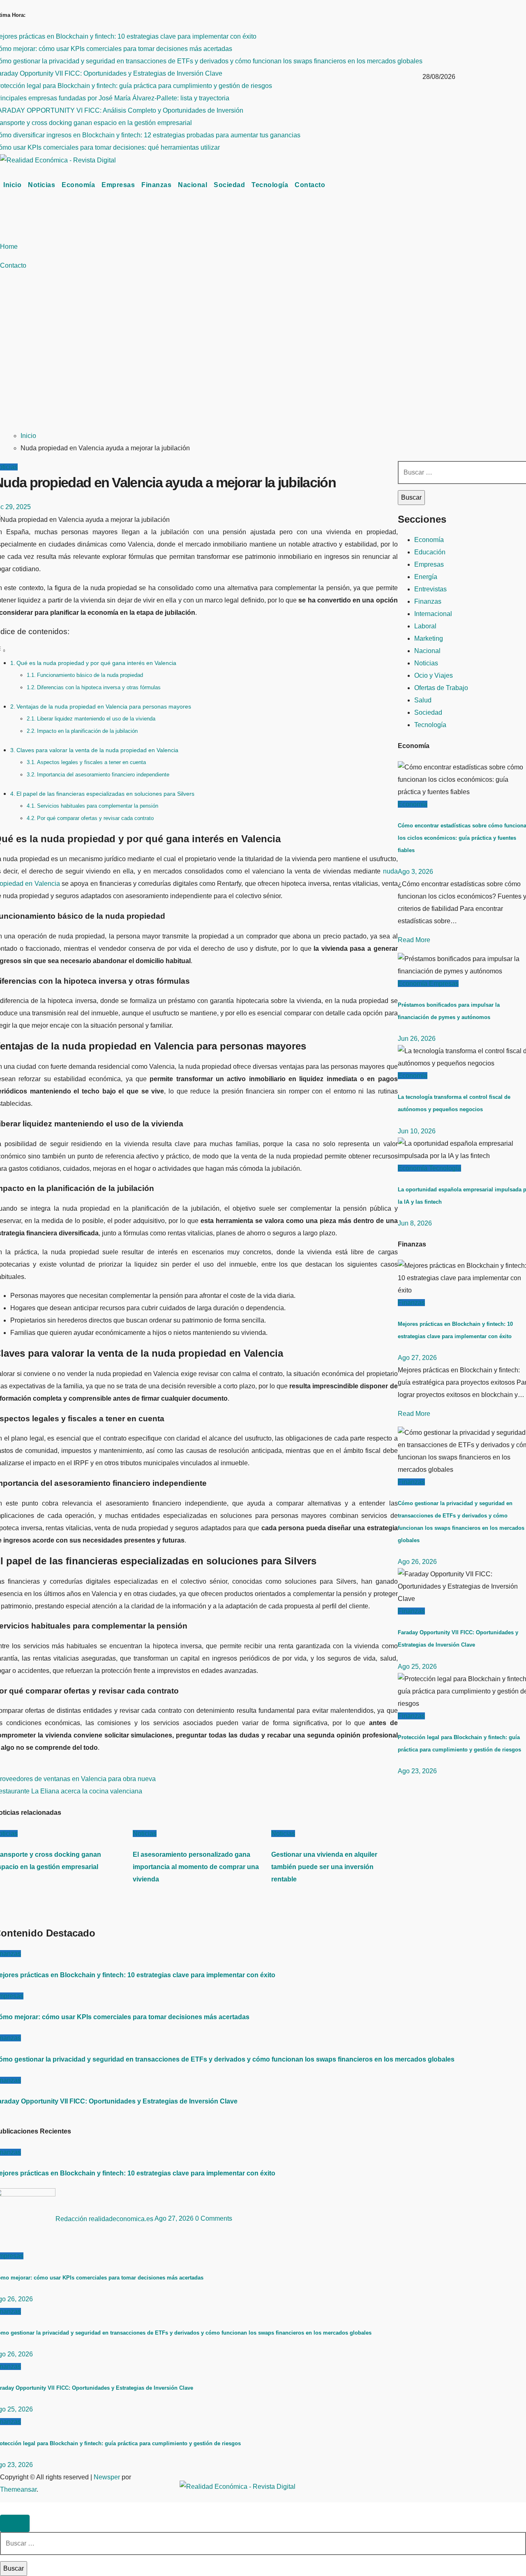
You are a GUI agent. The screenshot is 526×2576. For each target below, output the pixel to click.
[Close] (15, 2523)
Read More (414, 940)
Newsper (107, 2477)
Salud (423, 700)
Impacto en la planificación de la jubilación (87, 731)
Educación (430, 552)
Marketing (429, 638)
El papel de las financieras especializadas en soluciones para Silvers (105, 794)
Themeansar (18, 2489)
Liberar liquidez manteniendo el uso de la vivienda (96, 719)
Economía (78, 185)
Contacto (310, 185)
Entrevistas (430, 589)
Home (9, 247)
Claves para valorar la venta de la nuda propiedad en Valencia (97, 750)
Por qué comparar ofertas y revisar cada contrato (95, 818)
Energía (426, 577)
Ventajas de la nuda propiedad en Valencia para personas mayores (104, 707)
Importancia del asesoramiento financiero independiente (103, 775)
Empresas (118, 185)
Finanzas (156, 185)
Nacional (193, 185)
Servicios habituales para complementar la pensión (98, 806)
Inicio (12, 185)
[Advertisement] (190, 361)
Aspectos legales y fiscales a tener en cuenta (91, 762)
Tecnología (270, 185)
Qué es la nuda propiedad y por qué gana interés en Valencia (96, 663)
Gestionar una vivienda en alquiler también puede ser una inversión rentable (324, 1867)
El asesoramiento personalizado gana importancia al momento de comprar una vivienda (196, 1867)
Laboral (425, 626)
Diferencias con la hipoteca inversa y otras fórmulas (99, 687)
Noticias (42, 185)
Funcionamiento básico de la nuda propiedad (90, 675)
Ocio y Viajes (434, 675)
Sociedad (229, 185)
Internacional (433, 614)
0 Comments (214, 2219)
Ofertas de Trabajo (441, 688)
